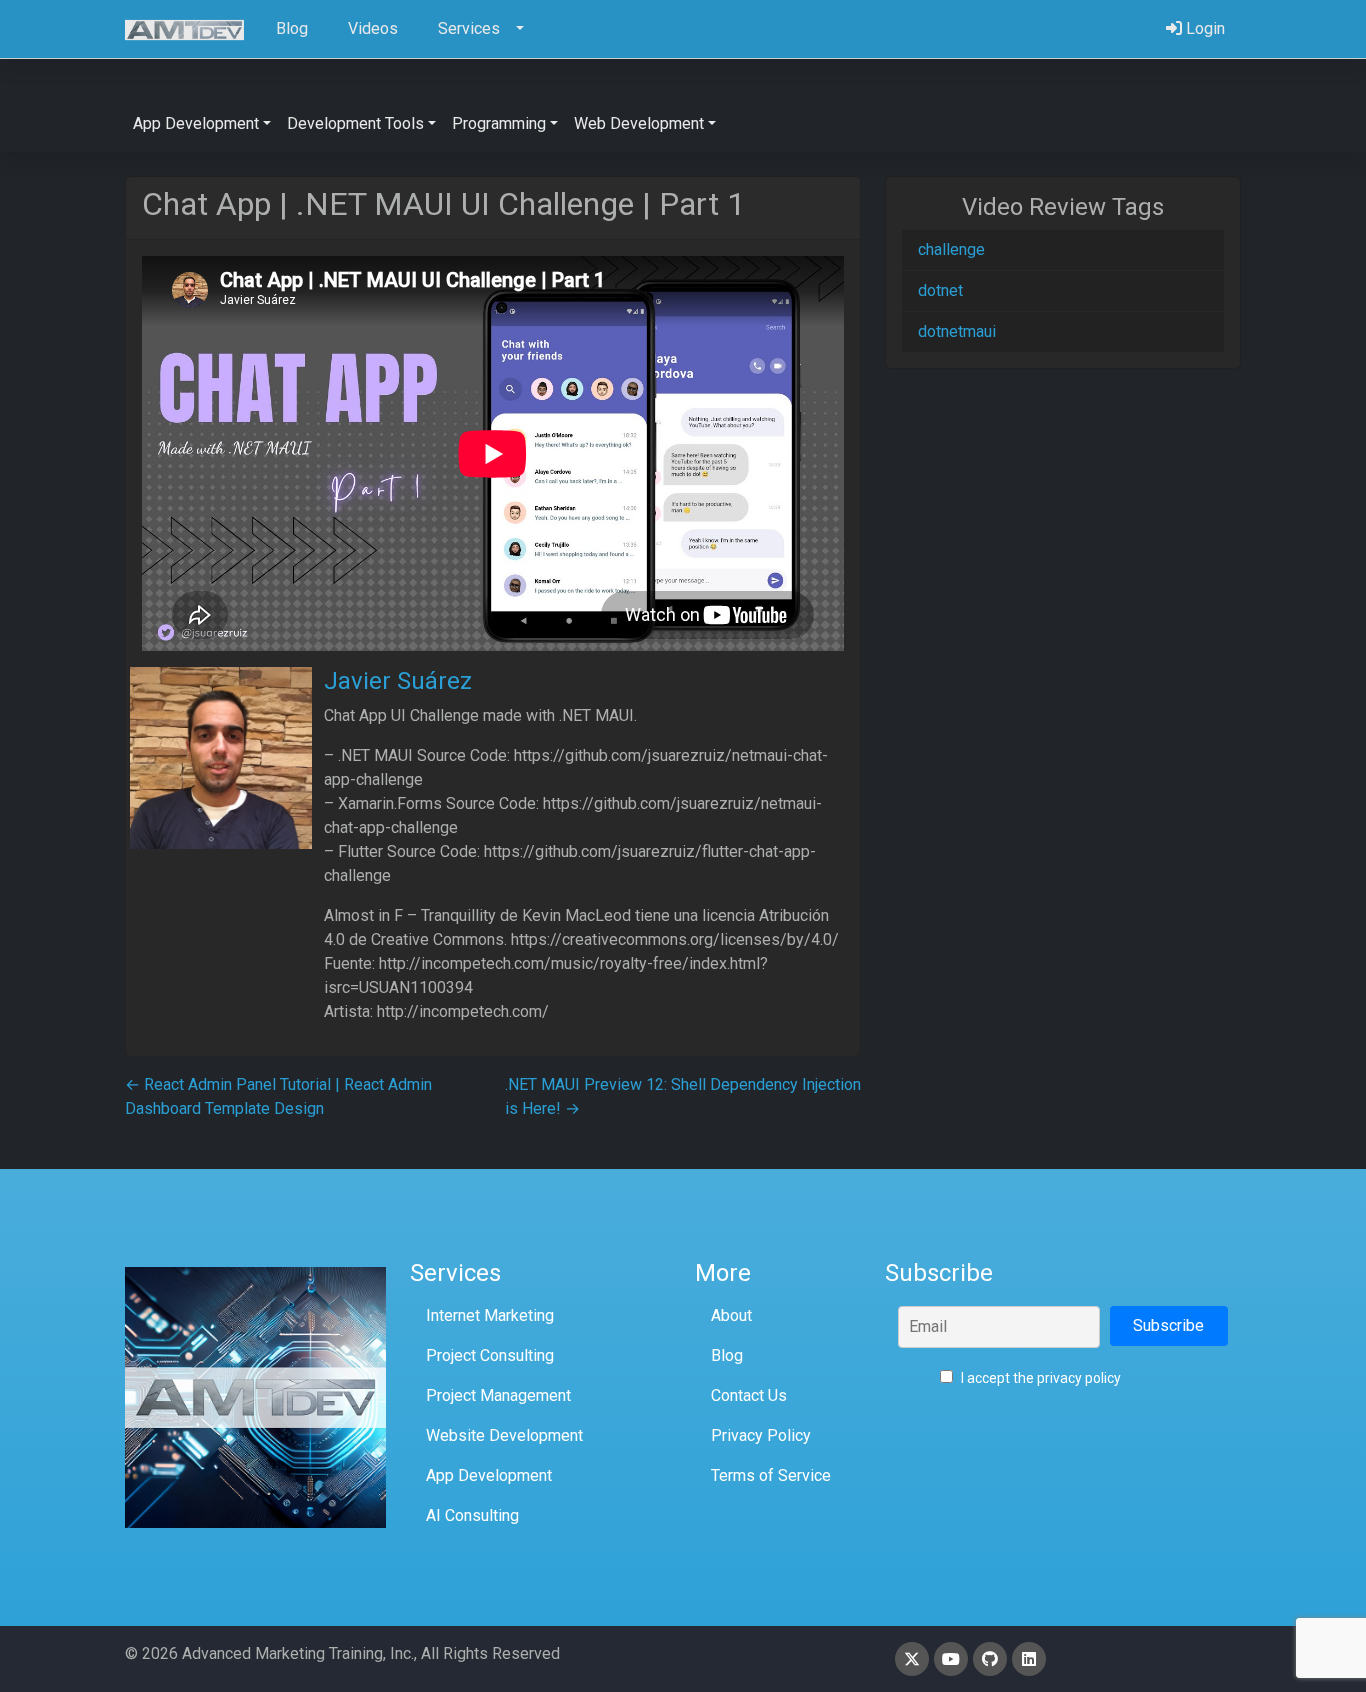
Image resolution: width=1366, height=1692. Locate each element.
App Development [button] (196, 123)
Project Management (498, 1395)
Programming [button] (499, 123)
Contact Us (749, 1395)
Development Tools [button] (355, 123)
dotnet (940, 290)
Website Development (504, 1435)
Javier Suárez (398, 681)
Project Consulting (490, 1355)
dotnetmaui (957, 331)
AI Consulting (472, 1515)
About (731, 1315)
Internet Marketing (490, 1315)
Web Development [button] (639, 123)
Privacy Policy (761, 1435)
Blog (727, 1355)
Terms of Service (771, 1475)
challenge (951, 249)
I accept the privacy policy (1039, 1378)
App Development (489, 1475)
